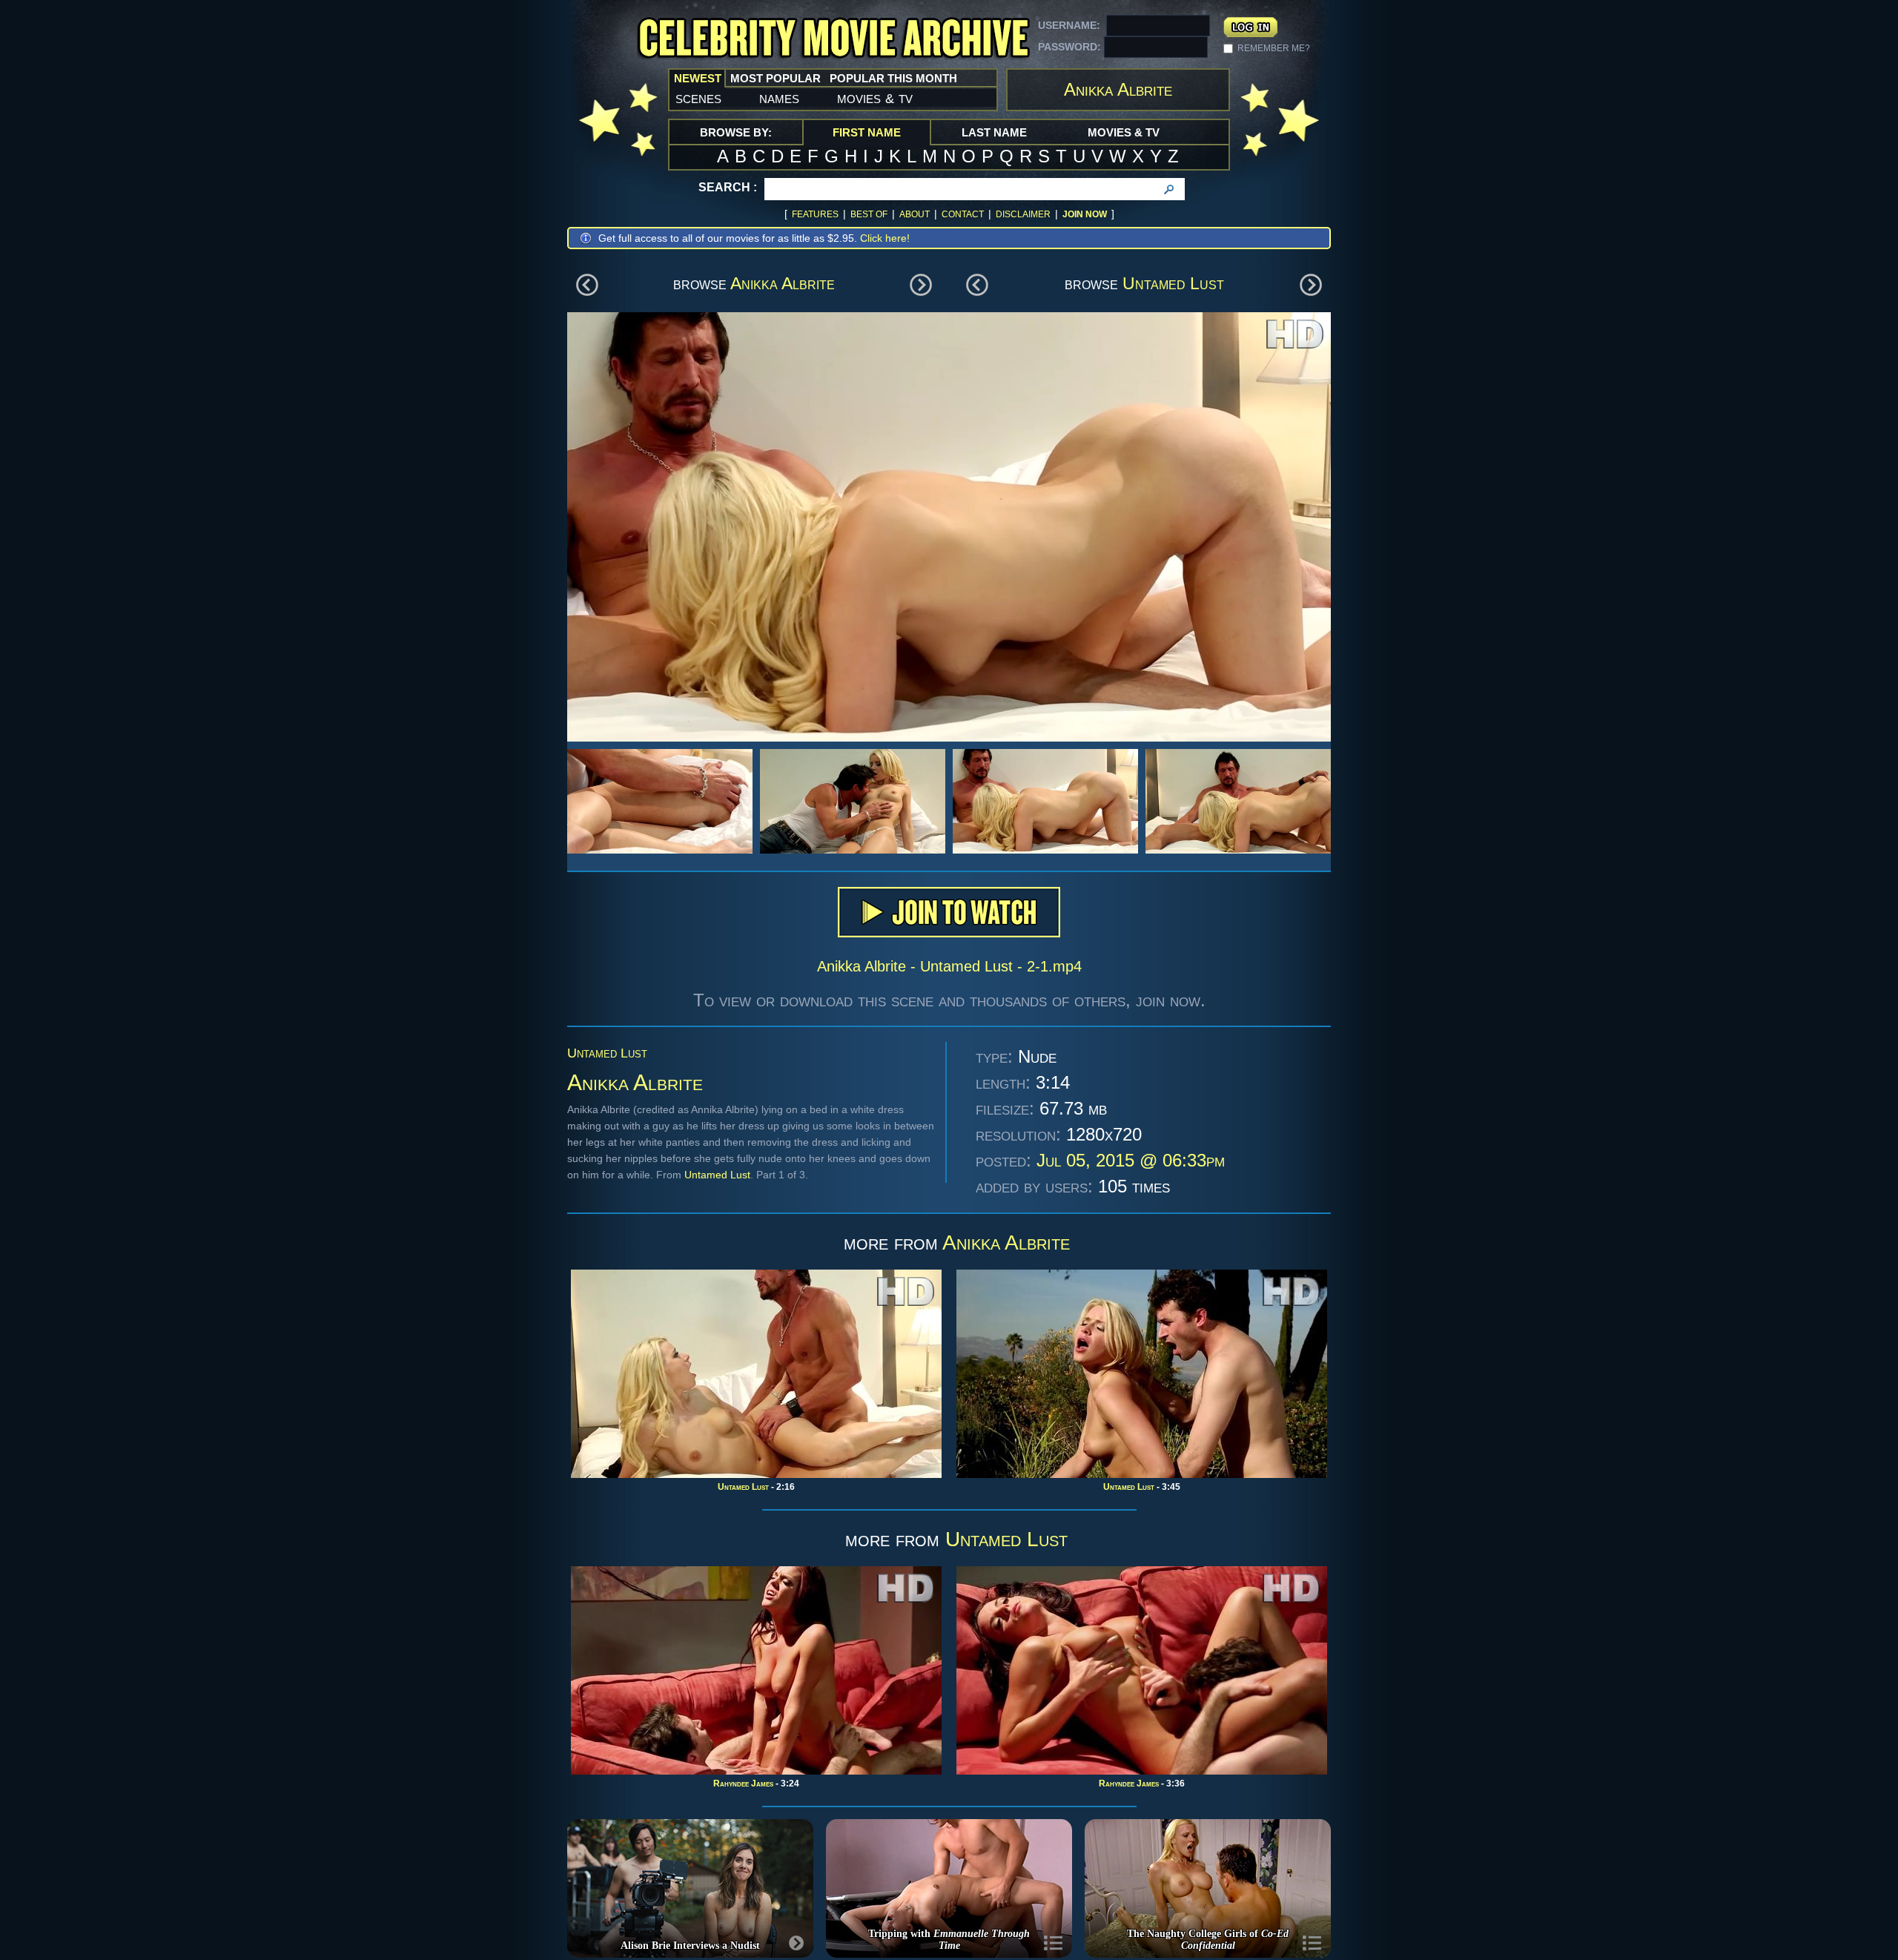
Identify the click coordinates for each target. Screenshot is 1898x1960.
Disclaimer (1023, 214)
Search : (728, 187)
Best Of (869, 214)
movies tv (875, 98)
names (779, 98)
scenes (698, 98)
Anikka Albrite (783, 283)
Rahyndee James (743, 1784)
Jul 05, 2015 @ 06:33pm (1131, 1160)
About (915, 214)
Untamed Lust (1173, 283)
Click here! (885, 238)
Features (815, 214)
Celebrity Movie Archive (833, 39)
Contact (963, 214)
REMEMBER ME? (1274, 48)
